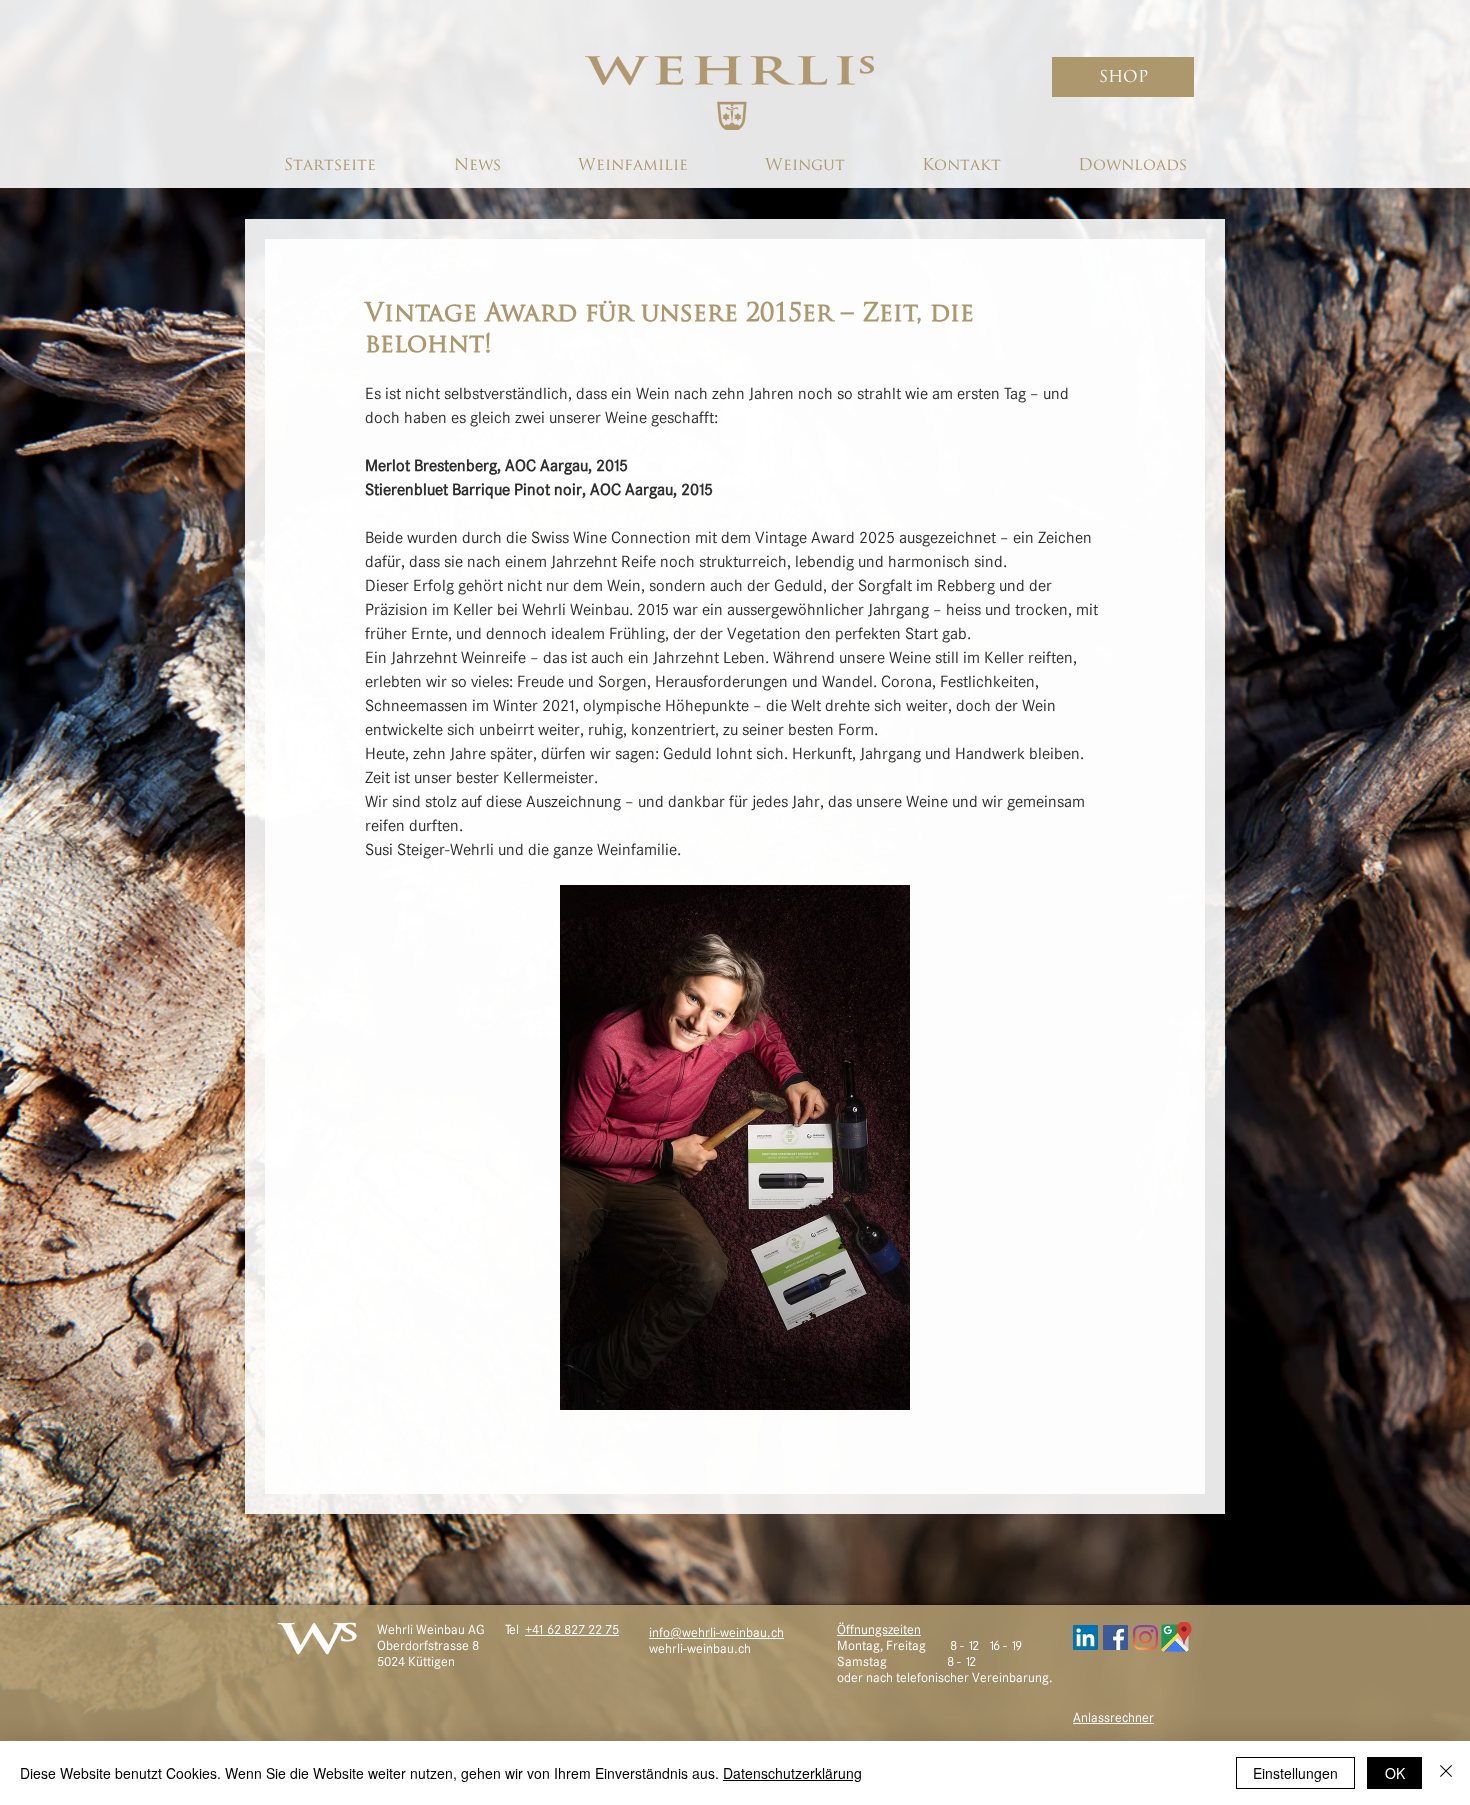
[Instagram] (1145, 1637)
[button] (1123, 77)
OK (1395, 1773)
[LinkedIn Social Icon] (1085, 1637)
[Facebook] (1115, 1637)
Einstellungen (1295, 1773)
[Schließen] (1446, 1773)
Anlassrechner (1113, 1717)
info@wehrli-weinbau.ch (716, 1632)
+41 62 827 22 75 (572, 1629)
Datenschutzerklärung (792, 1773)
